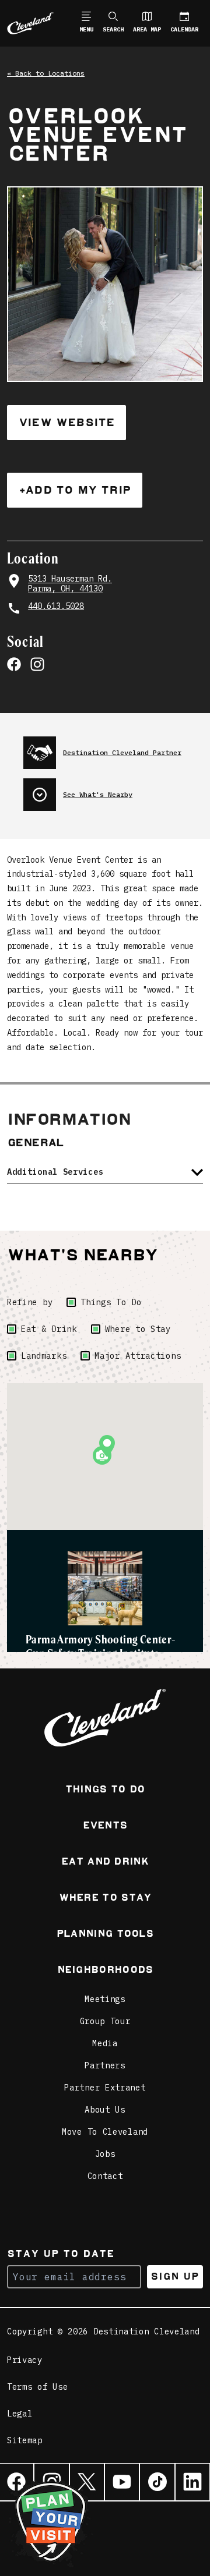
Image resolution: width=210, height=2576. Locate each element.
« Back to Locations (46, 73)
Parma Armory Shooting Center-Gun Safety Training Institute (101, 1646)
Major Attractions (138, 1356)
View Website (66, 422)
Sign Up (175, 2276)
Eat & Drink (49, 1329)
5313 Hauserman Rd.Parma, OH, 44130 (70, 584)
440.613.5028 (56, 606)
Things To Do (111, 1302)
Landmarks (44, 1356)
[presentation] (113, 748)
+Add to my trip (75, 490)
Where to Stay (138, 1329)
